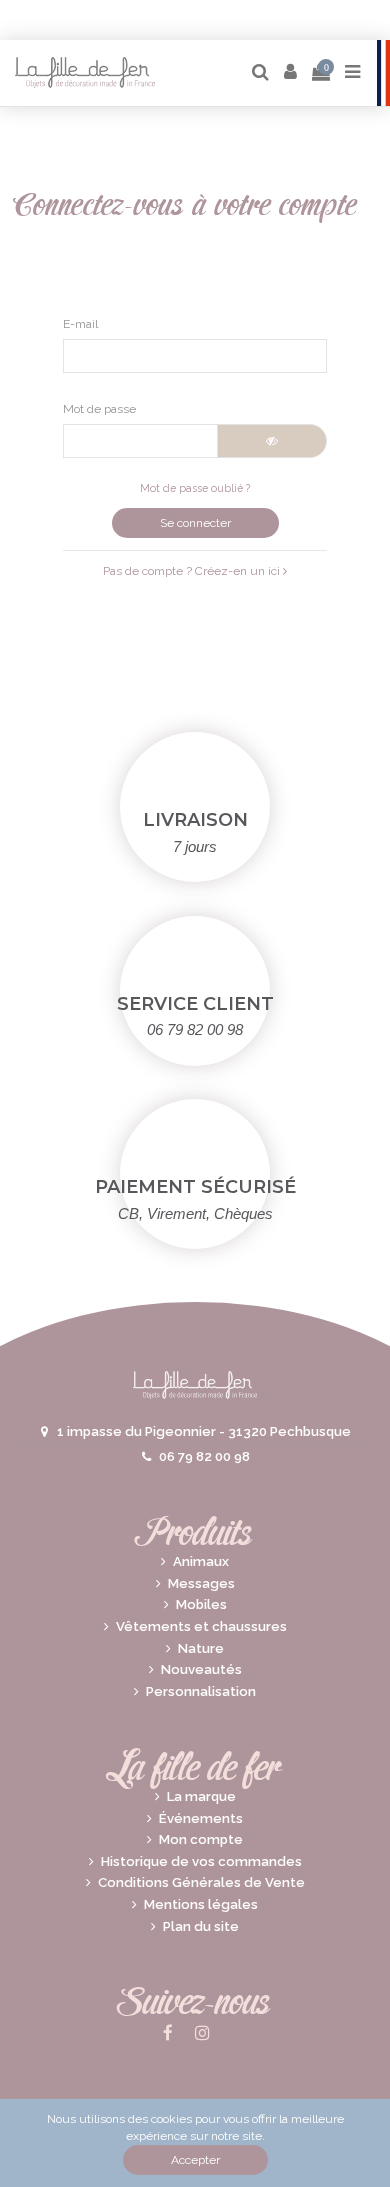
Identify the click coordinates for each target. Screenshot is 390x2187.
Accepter (195, 2160)
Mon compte (201, 1839)
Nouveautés (201, 1669)
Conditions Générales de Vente (201, 1882)
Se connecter (195, 523)
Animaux (201, 1561)
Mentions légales (201, 1904)
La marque (201, 1796)
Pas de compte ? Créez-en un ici (193, 571)
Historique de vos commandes (201, 1861)
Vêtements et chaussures (201, 1626)
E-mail (80, 324)
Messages (201, 1583)
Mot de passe (99, 409)
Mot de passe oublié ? (195, 488)
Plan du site (201, 1926)
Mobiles (201, 1604)
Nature (201, 1648)
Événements (201, 1818)
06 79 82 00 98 (204, 1456)
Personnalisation (201, 1691)
